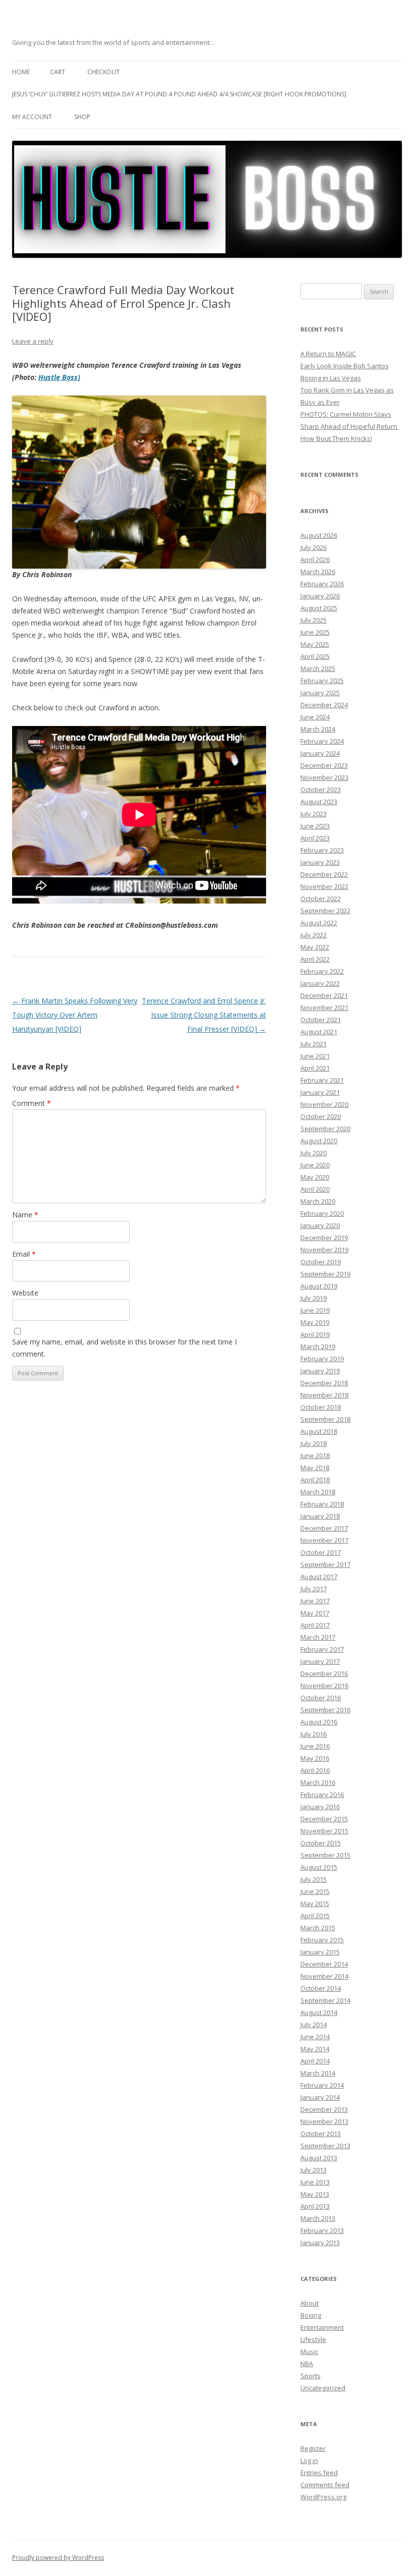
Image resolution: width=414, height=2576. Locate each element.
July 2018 (314, 1443)
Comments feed (325, 2485)
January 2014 (320, 2097)
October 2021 (321, 1020)
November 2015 (324, 1831)
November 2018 (324, 1395)
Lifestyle (313, 2339)
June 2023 (315, 826)
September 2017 (325, 1564)
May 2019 (315, 1322)
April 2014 (315, 2061)
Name (25, 1215)
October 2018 (321, 1407)
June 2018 (315, 1455)
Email (24, 1254)
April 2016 (315, 1770)
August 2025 (319, 608)
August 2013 (319, 2158)
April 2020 (315, 1189)
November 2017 (324, 1540)
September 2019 (325, 1274)
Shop (82, 117)
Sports (310, 2376)
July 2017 (314, 1589)
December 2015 (324, 1819)
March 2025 (318, 668)
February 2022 (322, 971)
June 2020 (315, 1165)
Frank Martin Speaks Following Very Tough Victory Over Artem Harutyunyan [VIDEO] (75, 1015)
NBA (307, 2364)
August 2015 (319, 1867)
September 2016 (325, 1710)
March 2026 (318, 572)
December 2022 (324, 874)
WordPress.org (323, 2497)
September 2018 (325, 1419)
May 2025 (315, 644)
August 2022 (319, 923)
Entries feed (319, 2473)
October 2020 (321, 1116)
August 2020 (319, 1141)
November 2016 (324, 1686)
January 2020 (320, 1225)
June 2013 (315, 2182)
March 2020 (318, 1201)
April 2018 (315, 1480)
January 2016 (320, 1807)
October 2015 (321, 1843)
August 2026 (319, 535)
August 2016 (319, 1722)
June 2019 (315, 1310)
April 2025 (315, 656)
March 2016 (318, 1782)
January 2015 (320, 1952)
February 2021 (322, 1080)
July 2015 (314, 1879)
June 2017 (315, 1601)
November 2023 (324, 777)
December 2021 (324, 995)
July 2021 (314, 1044)
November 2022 (324, 886)
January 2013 (320, 2243)
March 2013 (318, 2218)
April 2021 (315, 1068)
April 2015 (315, 1916)
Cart (58, 72)
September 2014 (325, 2000)
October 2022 (321, 899)
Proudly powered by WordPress (58, 2558)
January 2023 (320, 862)
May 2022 (315, 947)
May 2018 (315, 1468)
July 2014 (314, 2025)
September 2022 (325, 911)
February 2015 (322, 1940)
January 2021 (320, 1092)
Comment (32, 1103)
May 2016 (315, 1758)
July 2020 (314, 1153)
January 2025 (320, 693)
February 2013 (322, 2230)
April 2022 (315, 959)
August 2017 (319, 1577)
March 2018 (318, 1492)
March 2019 (318, 1347)
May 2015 (315, 1903)
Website (25, 1293)
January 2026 (320, 596)
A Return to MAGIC (328, 354)
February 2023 (322, 850)
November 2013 (324, 2121)
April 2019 (315, 1334)
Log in (309, 2460)
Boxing (311, 2315)
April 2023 (315, 838)
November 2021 (324, 1007)
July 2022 (314, 935)
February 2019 (322, 1359)
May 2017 (315, 1613)
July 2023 (314, 814)
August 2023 (319, 802)
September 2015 (325, 1855)
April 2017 (315, 1625)
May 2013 (315, 2194)
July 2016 (314, 1734)
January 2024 (320, 753)
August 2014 (319, 2012)
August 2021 (319, 1032)
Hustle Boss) (59, 377)
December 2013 (324, 2109)
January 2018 (320, 1516)
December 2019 (324, 1238)
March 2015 (318, 1928)
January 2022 (320, 983)
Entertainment (322, 2327)
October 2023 (321, 790)
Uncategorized (323, 2388)
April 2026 (315, 559)
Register (313, 2448)
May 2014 (315, 2049)
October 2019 (321, 1262)
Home (21, 72)
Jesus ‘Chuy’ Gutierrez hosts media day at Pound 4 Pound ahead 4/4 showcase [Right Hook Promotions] (179, 94)
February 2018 (322, 1504)
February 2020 (322, 1213)
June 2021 (315, 1056)
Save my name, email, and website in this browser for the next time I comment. (124, 1348)
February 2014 (322, 2085)
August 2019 (319, 1286)
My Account (32, 117)
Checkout (103, 72)
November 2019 (324, 1250)
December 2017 (324, 1528)
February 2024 (322, 741)
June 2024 (315, 717)
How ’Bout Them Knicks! (336, 438)
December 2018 (324, 1383)
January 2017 (320, 1661)
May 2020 (315, 1177)
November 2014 (324, 1976)
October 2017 (321, 1552)
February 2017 (322, 1649)
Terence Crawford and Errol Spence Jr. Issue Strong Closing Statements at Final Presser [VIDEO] (204, 1015)
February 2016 (322, 1795)
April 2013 (315, 2206)
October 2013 (321, 2134)
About (309, 2303)
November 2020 (324, 1104)
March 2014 (318, 2073)
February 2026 (322, 584)
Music (309, 2351)
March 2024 (318, 729)
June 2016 (315, 1746)
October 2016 (321, 1698)
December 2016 (324, 1673)
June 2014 (315, 2037)
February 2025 (322, 681)
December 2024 (324, 705)
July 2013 (314, 2170)
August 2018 (319, 1431)
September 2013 (325, 2146)
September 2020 (325, 1129)
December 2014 (324, 1964)
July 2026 (314, 547)
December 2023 (324, 765)
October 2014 (321, 1988)
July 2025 (314, 620)
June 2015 (315, 1891)
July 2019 (314, 1298)
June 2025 (315, 632)
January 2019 (320, 1371)
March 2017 (318, 1637)
